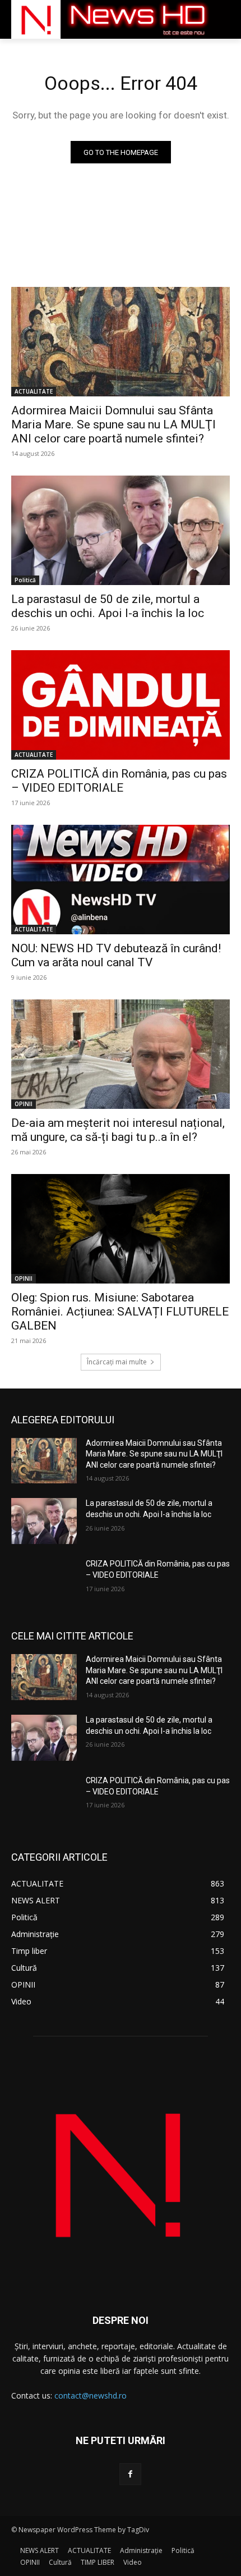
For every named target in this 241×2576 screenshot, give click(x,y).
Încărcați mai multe (117, 1362)
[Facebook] (130, 2474)
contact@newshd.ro (91, 2395)
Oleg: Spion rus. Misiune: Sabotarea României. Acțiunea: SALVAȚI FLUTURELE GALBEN (120, 1312)
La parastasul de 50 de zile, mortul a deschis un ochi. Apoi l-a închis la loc (108, 606)
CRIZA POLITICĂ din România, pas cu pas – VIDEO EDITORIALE (119, 781)
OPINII (24, 1104)
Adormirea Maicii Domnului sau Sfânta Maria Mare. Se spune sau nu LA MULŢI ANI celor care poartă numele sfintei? (113, 424)
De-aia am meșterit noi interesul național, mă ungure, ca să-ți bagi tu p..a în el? (118, 1130)
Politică (25, 580)
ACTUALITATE (34, 391)
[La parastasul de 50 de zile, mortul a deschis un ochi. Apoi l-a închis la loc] (121, 530)
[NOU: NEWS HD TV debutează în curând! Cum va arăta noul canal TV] (121, 880)
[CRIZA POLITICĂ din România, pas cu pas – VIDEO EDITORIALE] (121, 705)
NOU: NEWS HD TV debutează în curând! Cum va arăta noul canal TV (116, 955)
